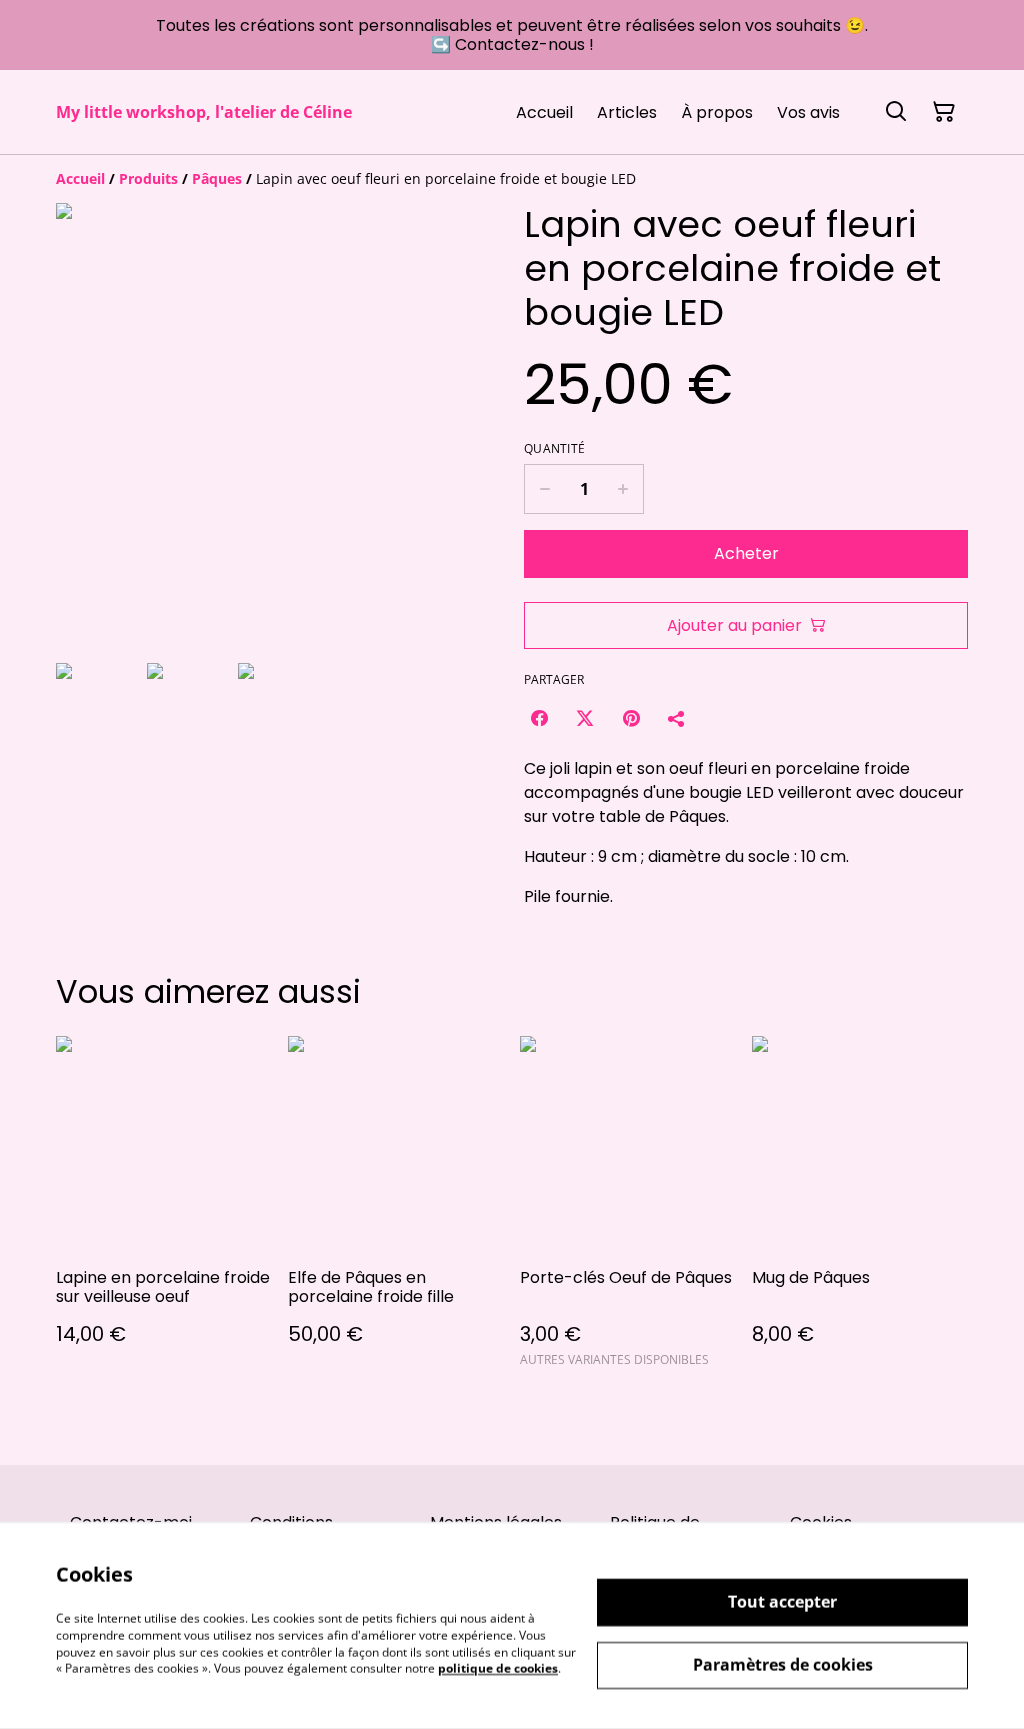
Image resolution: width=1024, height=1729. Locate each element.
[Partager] (677, 718)
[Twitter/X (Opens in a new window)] (585, 718)
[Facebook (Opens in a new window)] (539, 718)
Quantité (554, 449)
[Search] (896, 112)
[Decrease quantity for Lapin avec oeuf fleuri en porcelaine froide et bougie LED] (544, 489)
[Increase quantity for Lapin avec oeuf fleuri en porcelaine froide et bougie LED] (623, 489)
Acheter (746, 553)
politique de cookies (498, 1668)
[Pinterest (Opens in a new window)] (631, 718)
